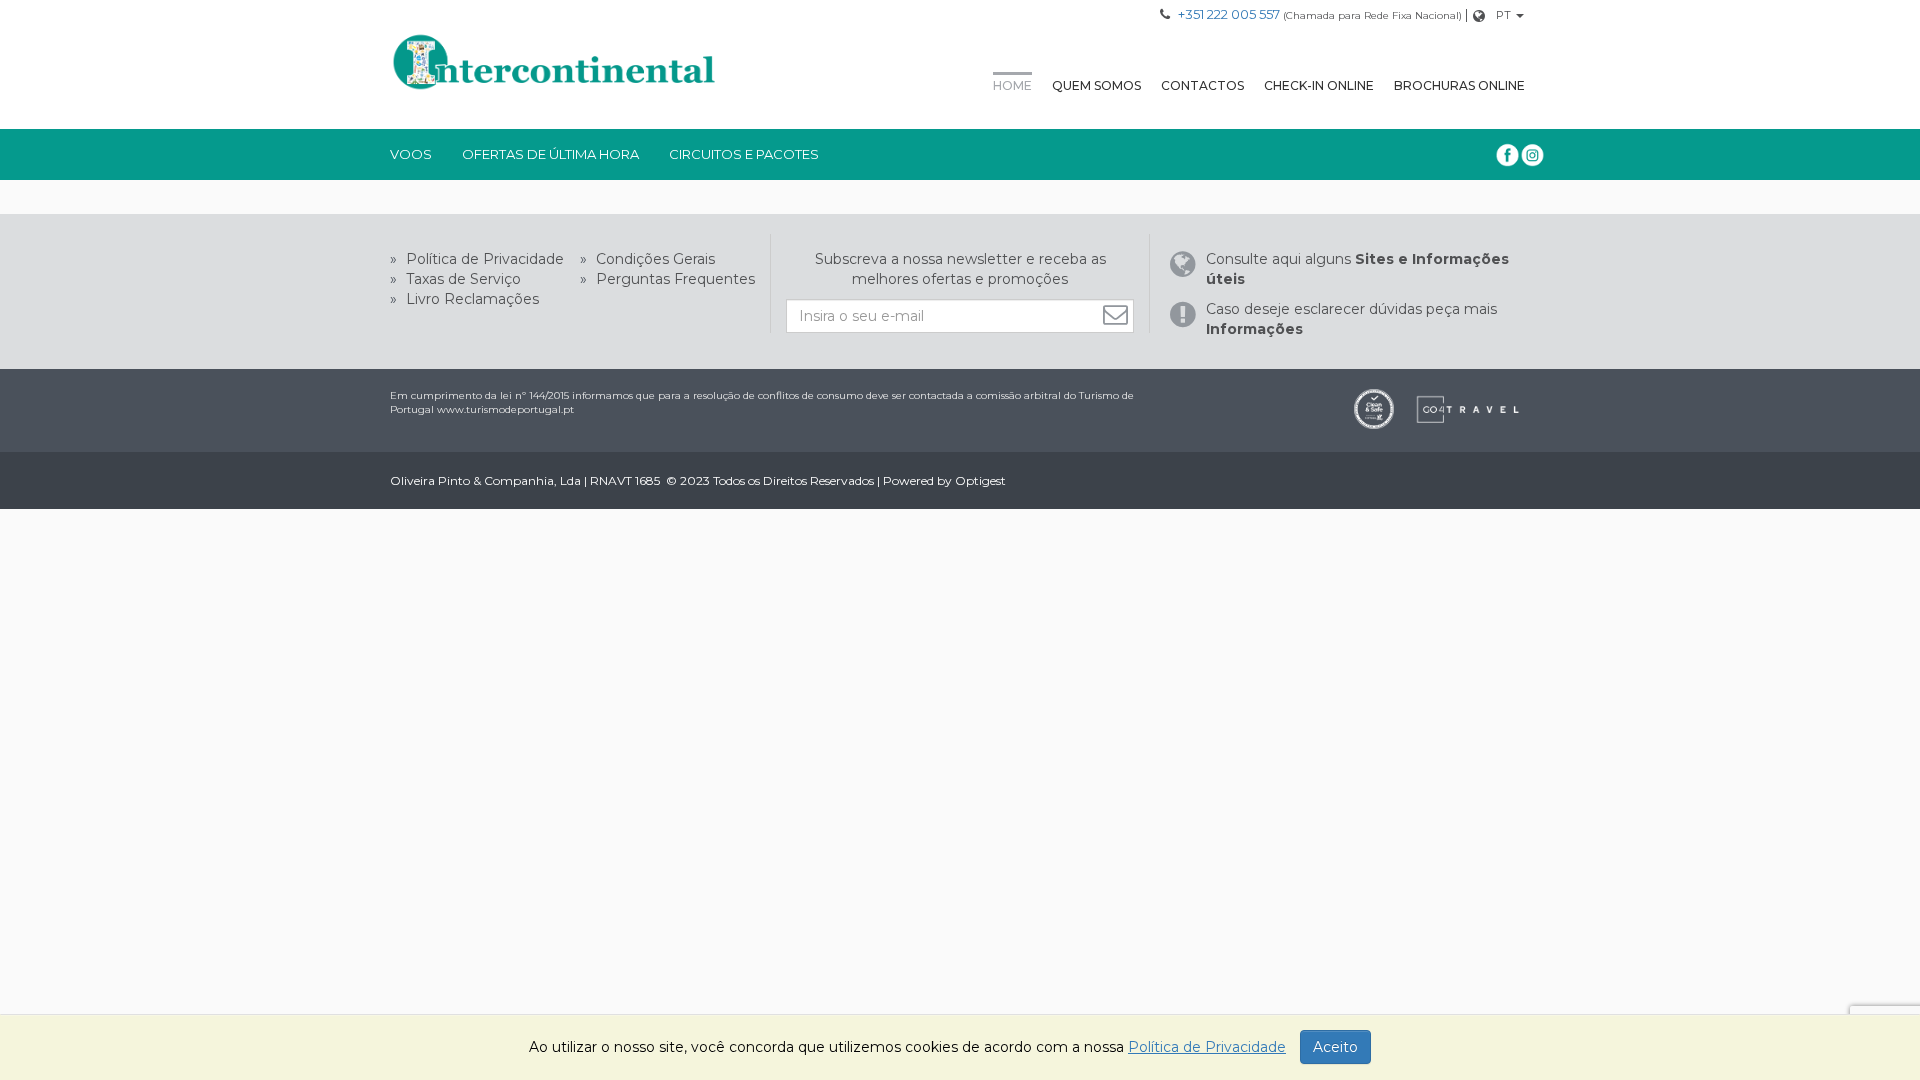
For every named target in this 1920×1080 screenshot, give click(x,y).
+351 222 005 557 (1229, 14)
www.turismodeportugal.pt (505, 409)
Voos (411, 154)
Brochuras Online (1459, 85)
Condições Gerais (653, 259)
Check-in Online (1319, 85)
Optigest (980, 480)
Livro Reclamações (470, 299)
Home (1012, 85)
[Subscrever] (1118, 314)
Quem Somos (1096, 85)
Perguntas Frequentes (673, 279)
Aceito (1335, 1047)
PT (1503, 15)
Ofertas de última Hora (550, 154)
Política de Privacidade (483, 259)
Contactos (1202, 85)
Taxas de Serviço (461, 279)
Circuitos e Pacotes (744, 154)
